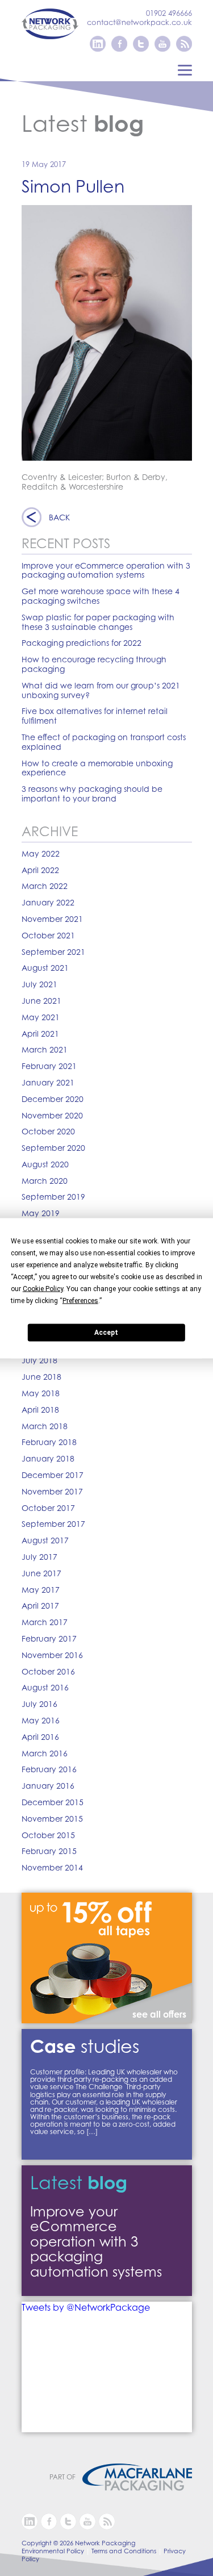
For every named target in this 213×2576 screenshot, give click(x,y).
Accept (106, 1333)
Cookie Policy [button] (43, 1288)
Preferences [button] (80, 1300)
